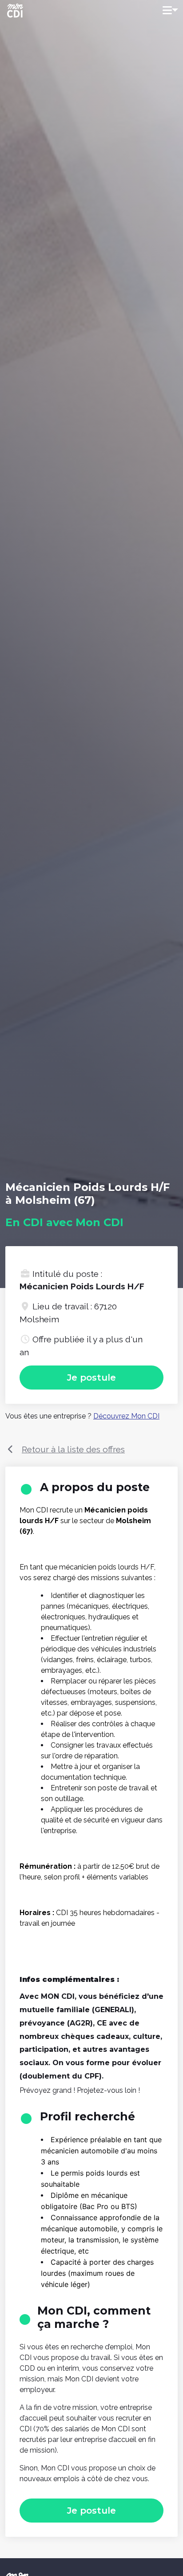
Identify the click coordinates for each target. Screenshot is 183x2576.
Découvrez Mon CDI (126, 1416)
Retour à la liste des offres (73, 1449)
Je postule (91, 1378)
